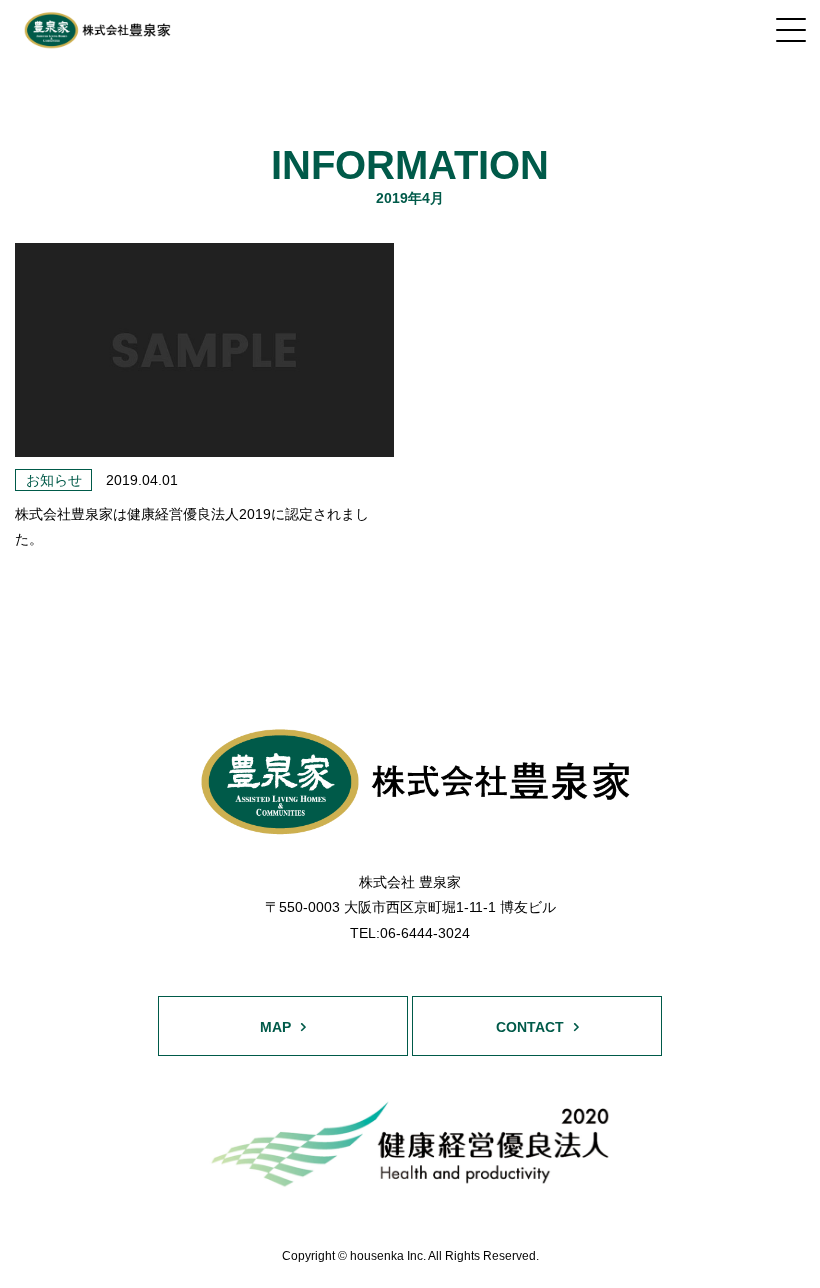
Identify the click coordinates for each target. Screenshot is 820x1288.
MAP (275, 1027)
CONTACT (530, 1027)
